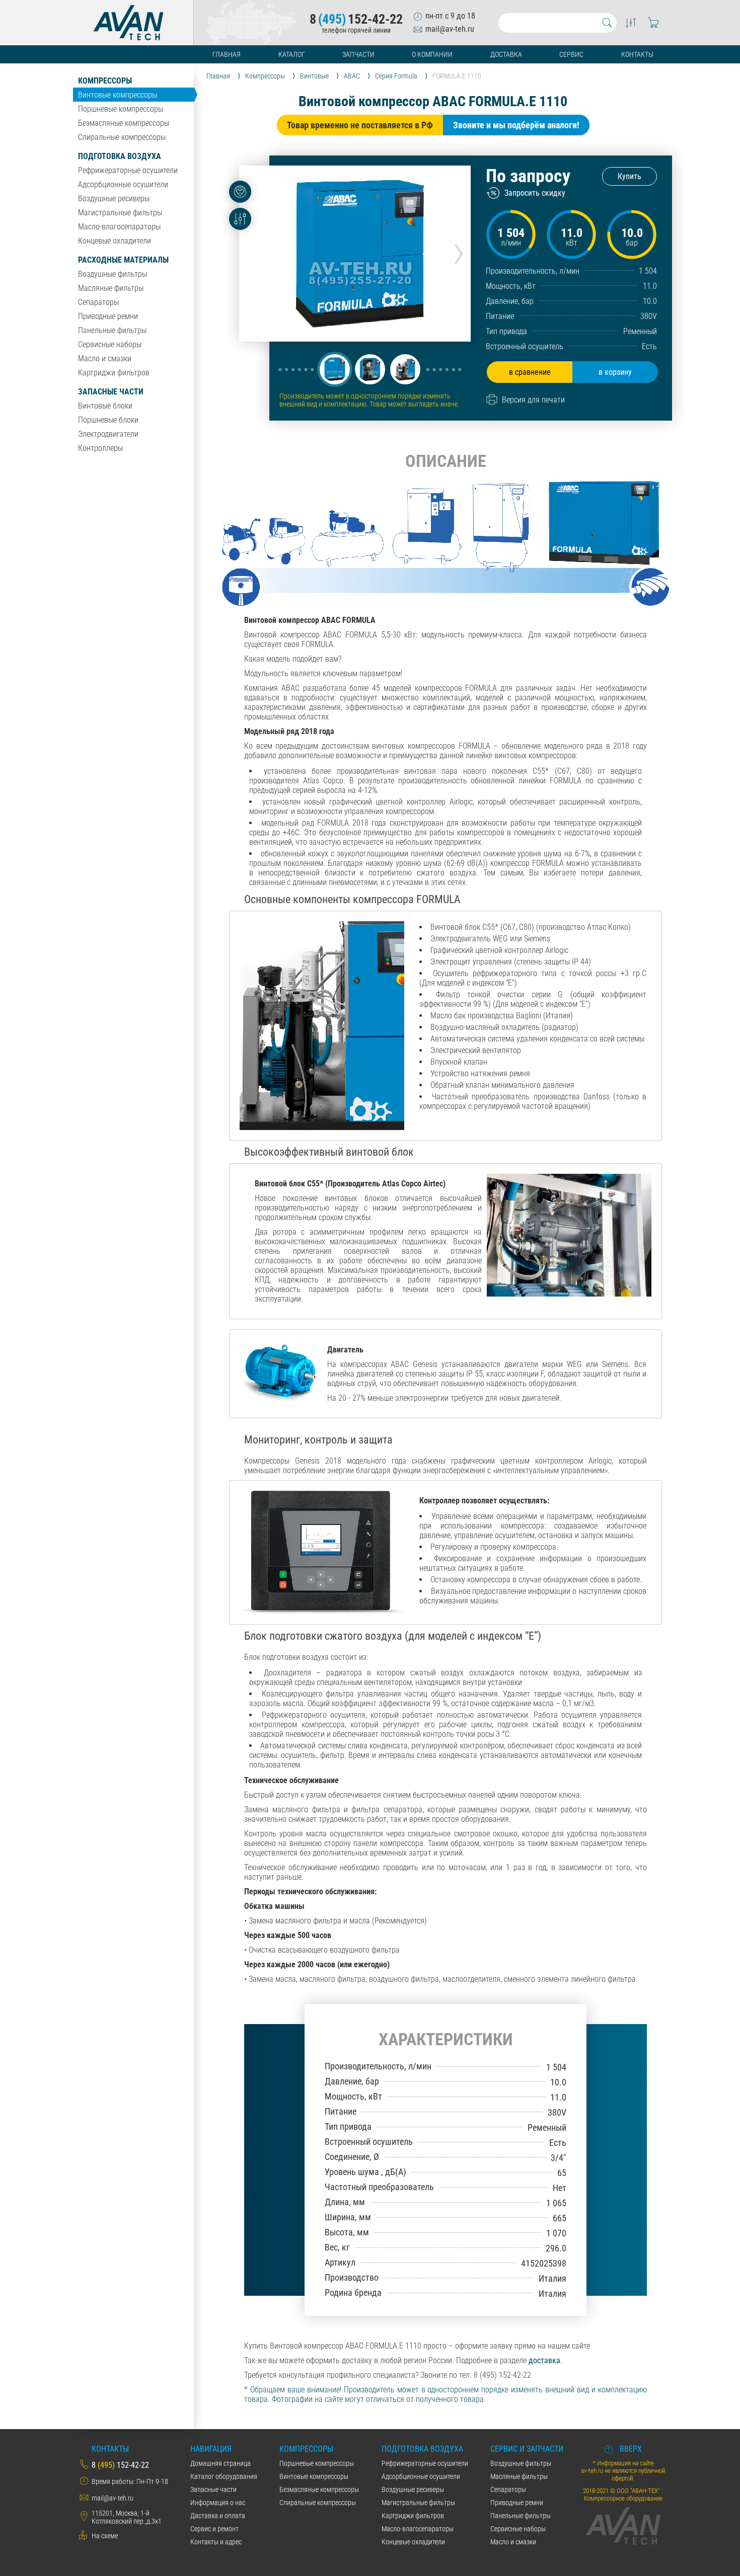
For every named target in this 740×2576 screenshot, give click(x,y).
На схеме (105, 2536)
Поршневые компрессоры (121, 109)
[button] (335, 369)
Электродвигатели (108, 434)
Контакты (637, 54)
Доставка (506, 54)
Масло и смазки (105, 358)
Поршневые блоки (108, 420)
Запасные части (111, 392)
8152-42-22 (356, 19)
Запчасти (358, 54)
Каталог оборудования (224, 2476)
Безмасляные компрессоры (124, 123)
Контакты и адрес (216, 2542)
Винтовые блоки (105, 406)
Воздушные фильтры (113, 274)
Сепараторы (98, 302)
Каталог (292, 54)
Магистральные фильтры (120, 213)
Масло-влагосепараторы (119, 227)
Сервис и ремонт (214, 2529)
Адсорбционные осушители (123, 184)
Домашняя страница (220, 2463)
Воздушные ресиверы (114, 198)
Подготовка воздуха (120, 156)
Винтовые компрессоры (118, 95)
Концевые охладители (115, 241)
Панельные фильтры (112, 330)
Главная (227, 54)
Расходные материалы (123, 260)
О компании (432, 54)
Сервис (571, 54)
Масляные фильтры (111, 288)
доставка (544, 2360)
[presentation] (459, 250)
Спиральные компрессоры (122, 137)
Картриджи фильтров (114, 373)
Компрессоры (105, 81)
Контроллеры (100, 448)
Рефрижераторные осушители (128, 170)
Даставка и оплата (218, 2516)
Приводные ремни (108, 316)
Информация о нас (218, 2503)
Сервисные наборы (110, 344)
